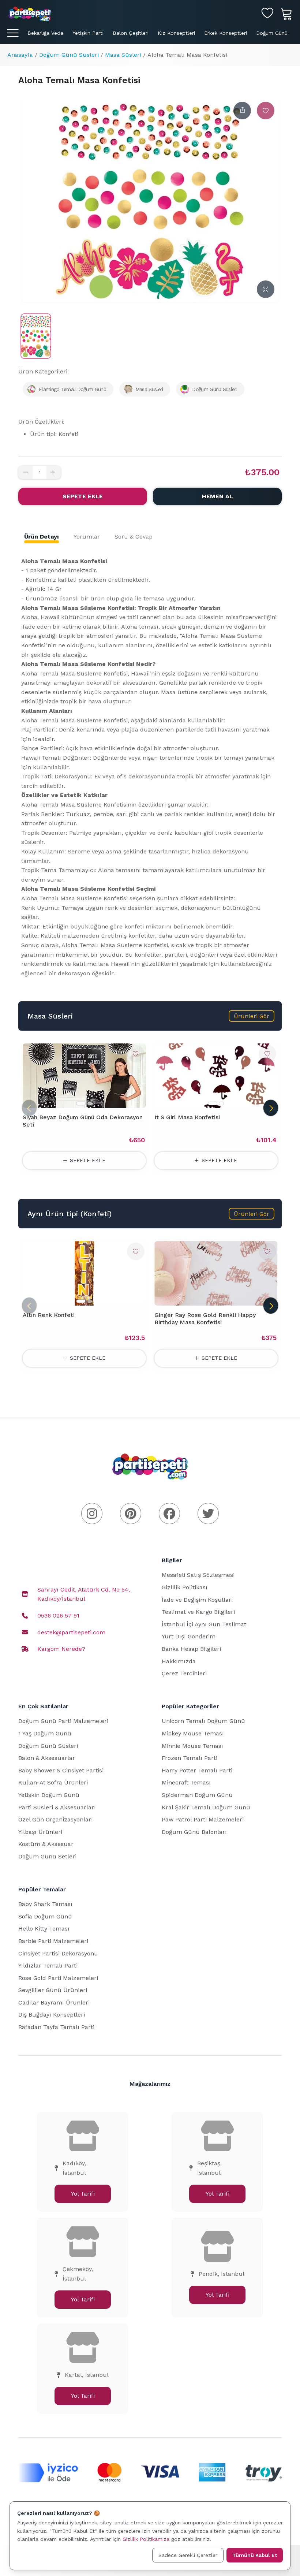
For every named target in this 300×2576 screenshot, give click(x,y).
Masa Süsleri (123, 55)
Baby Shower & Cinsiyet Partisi (61, 1770)
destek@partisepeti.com (71, 1632)
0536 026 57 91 (58, 1615)
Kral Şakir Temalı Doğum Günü (206, 1807)
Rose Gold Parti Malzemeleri (58, 1978)
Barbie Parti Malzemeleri (53, 1941)
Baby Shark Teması (45, 1904)
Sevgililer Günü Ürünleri (53, 1990)
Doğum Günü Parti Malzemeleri (63, 1721)
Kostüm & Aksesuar (46, 1844)
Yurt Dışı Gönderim (189, 1636)
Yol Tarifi (83, 2194)
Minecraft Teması (186, 1782)
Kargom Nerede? (61, 1649)
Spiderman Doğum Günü (197, 1795)
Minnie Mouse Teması (192, 1746)
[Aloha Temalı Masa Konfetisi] (36, 336)
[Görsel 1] (81, 1103)
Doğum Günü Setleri (47, 1856)
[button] (252, 1016)
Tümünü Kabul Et (255, 2555)
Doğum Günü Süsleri (69, 55)
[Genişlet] (266, 289)
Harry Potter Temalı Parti (197, 1770)
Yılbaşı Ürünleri (40, 1832)
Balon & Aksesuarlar (47, 1758)
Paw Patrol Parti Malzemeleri (203, 1819)
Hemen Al (217, 496)
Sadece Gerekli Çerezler (188, 2555)
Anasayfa (20, 55)
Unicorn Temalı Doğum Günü (203, 1721)
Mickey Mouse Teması (193, 1733)
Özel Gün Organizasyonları (56, 1819)
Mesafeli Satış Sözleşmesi (198, 1575)
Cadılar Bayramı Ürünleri (54, 2002)
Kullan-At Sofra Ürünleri (53, 1782)
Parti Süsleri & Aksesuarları (57, 1807)
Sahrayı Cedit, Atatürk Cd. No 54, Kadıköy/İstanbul (84, 1594)
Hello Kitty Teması (44, 1929)
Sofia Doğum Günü (45, 1916)
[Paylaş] (242, 111)
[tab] (42, 537)
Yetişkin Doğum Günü (49, 1795)
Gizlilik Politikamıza (146, 2539)
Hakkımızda (179, 1661)
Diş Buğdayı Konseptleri (52, 2015)
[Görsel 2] (90, 1103)
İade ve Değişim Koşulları (197, 1600)
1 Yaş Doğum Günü (45, 1733)
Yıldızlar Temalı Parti (48, 1965)
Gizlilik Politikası (185, 1587)
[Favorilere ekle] (266, 111)
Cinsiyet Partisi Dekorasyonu (58, 1953)
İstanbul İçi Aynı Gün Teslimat (204, 1624)
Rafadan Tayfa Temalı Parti (56, 2027)
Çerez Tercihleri (184, 1673)
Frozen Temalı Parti (190, 1758)
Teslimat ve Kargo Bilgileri (198, 1612)
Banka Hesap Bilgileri (191, 1649)
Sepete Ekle (83, 496)
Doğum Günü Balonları (194, 1832)
